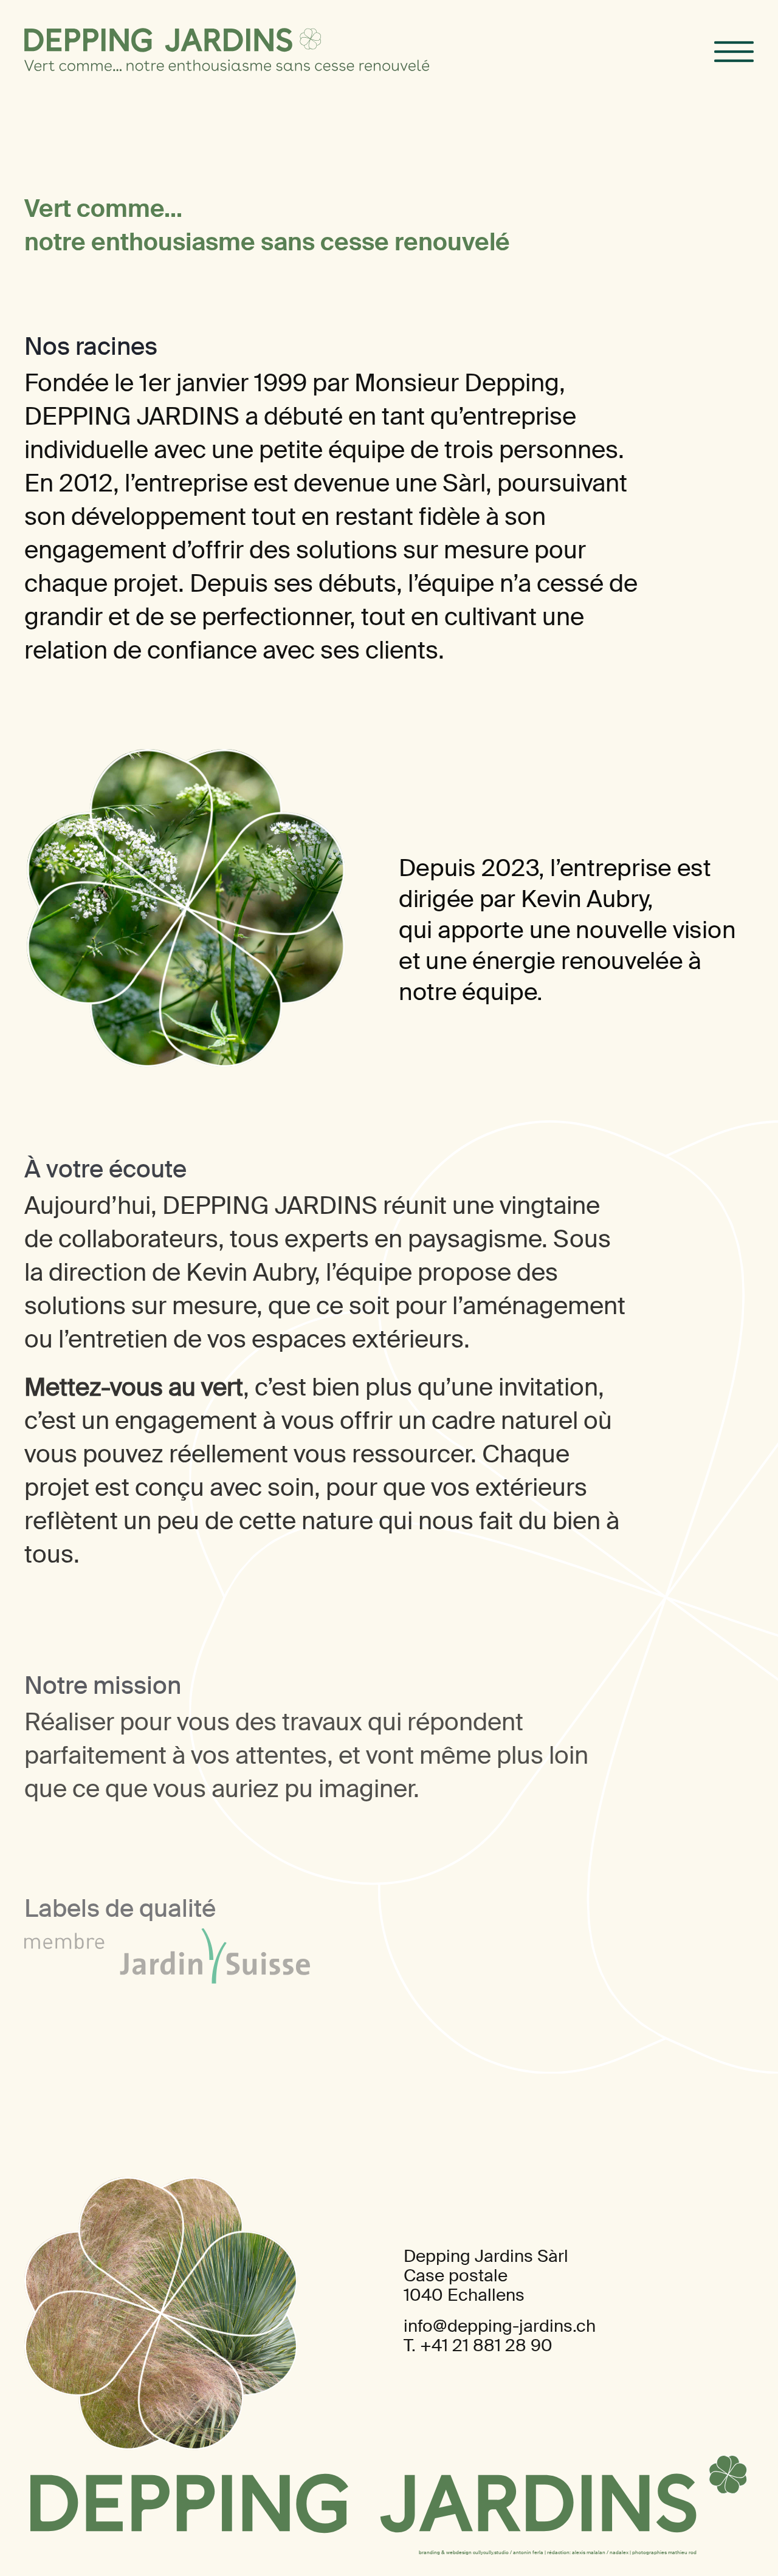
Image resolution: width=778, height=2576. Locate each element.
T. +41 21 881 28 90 (478, 2345)
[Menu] (734, 52)
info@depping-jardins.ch (500, 2326)
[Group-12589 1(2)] (158, 40)
